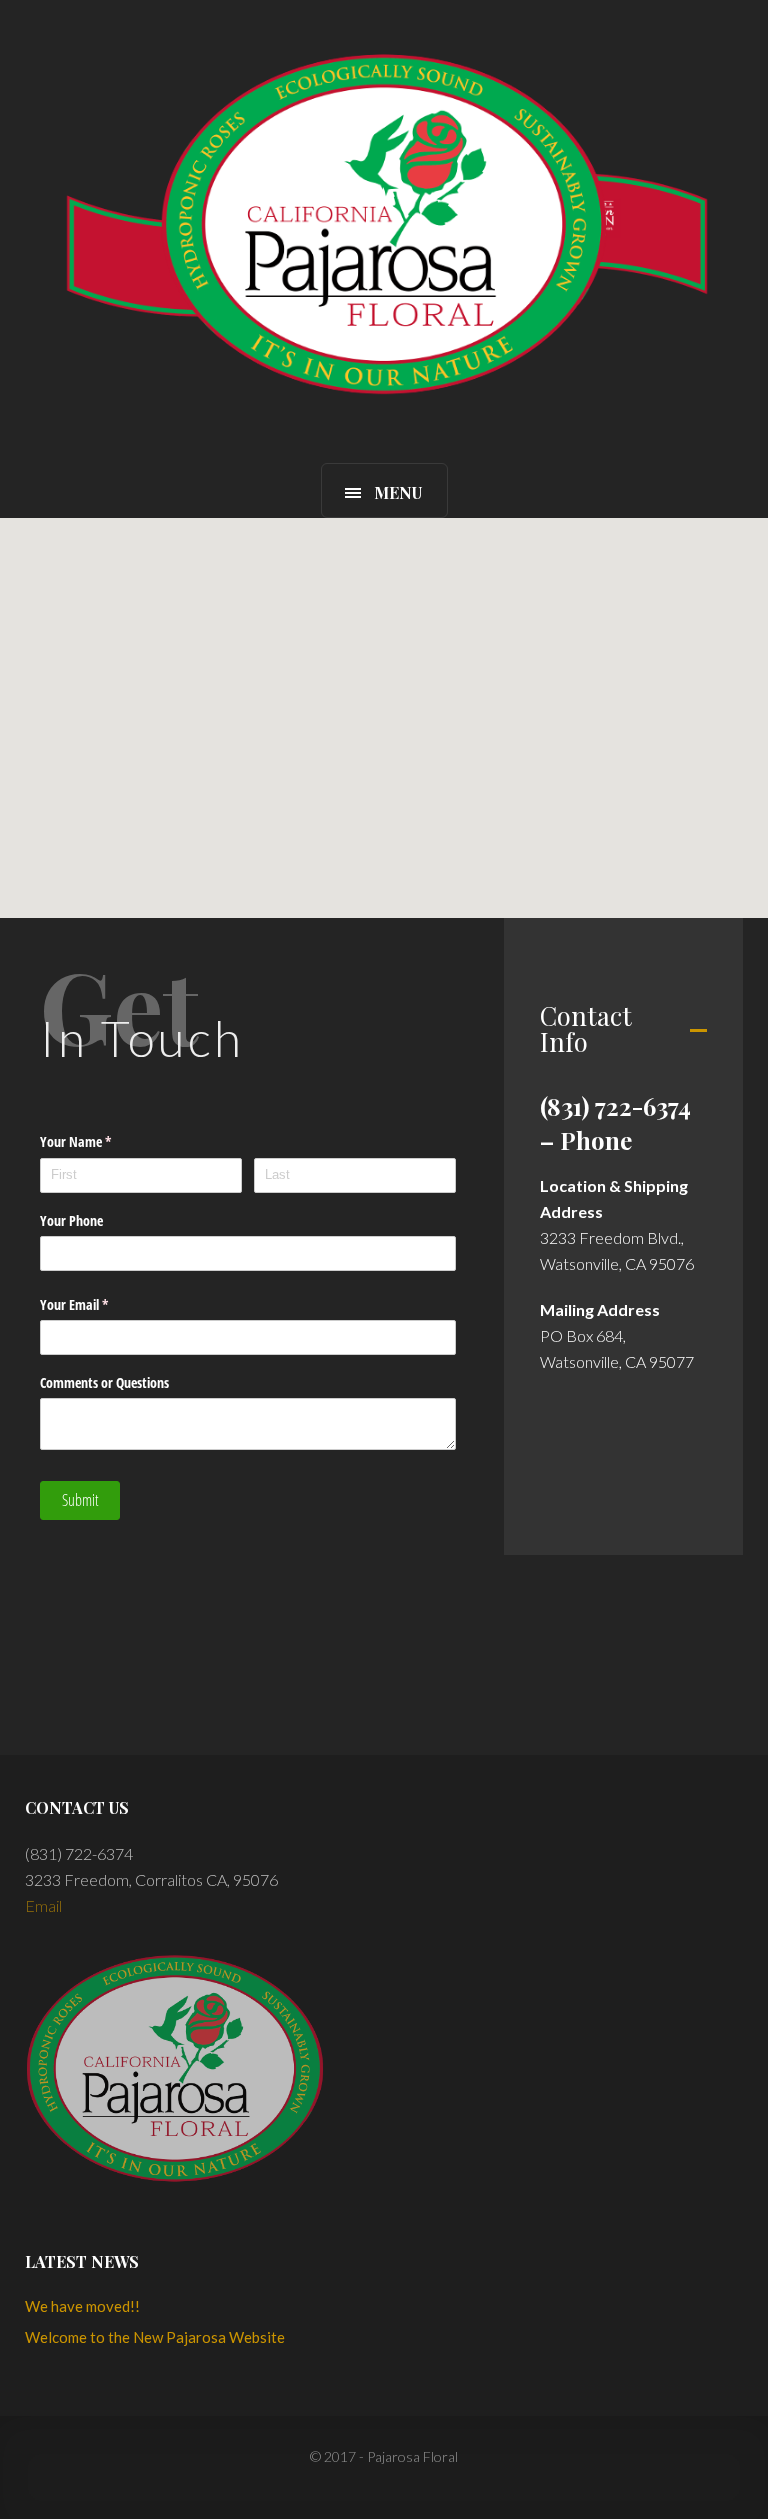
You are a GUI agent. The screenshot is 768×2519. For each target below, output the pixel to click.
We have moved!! (82, 2306)
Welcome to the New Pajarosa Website (155, 2337)
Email (43, 1905)
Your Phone (71, 1220)
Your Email (97, 1304)
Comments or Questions (104, 1382)
